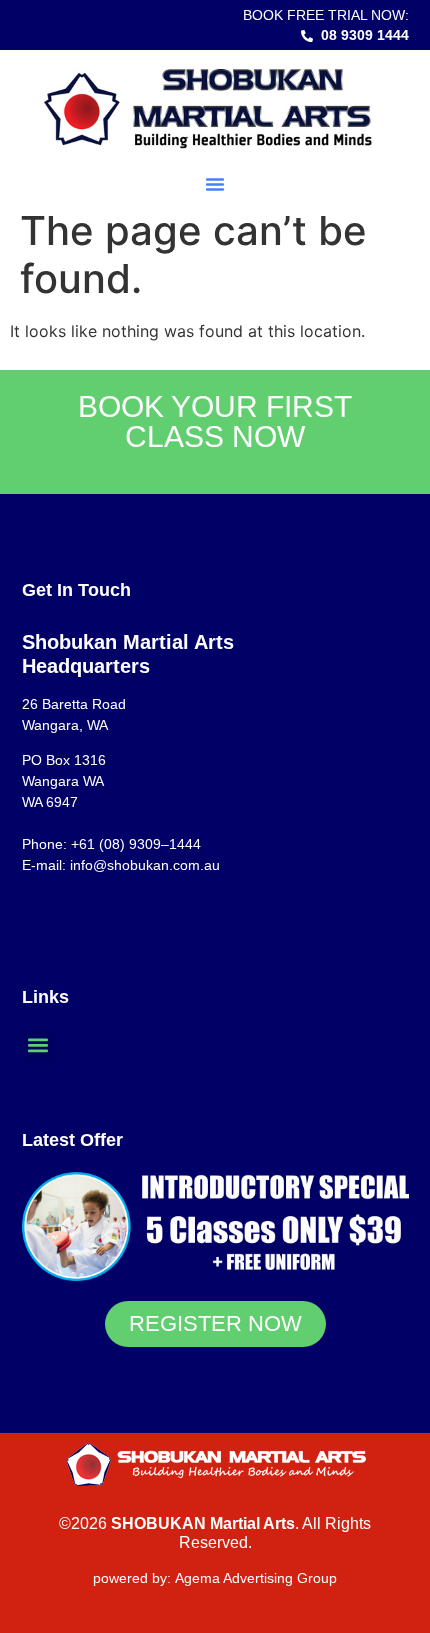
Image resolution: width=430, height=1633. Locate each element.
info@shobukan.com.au (145, 865)
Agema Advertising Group (254, 1578)
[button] (215, 184)
